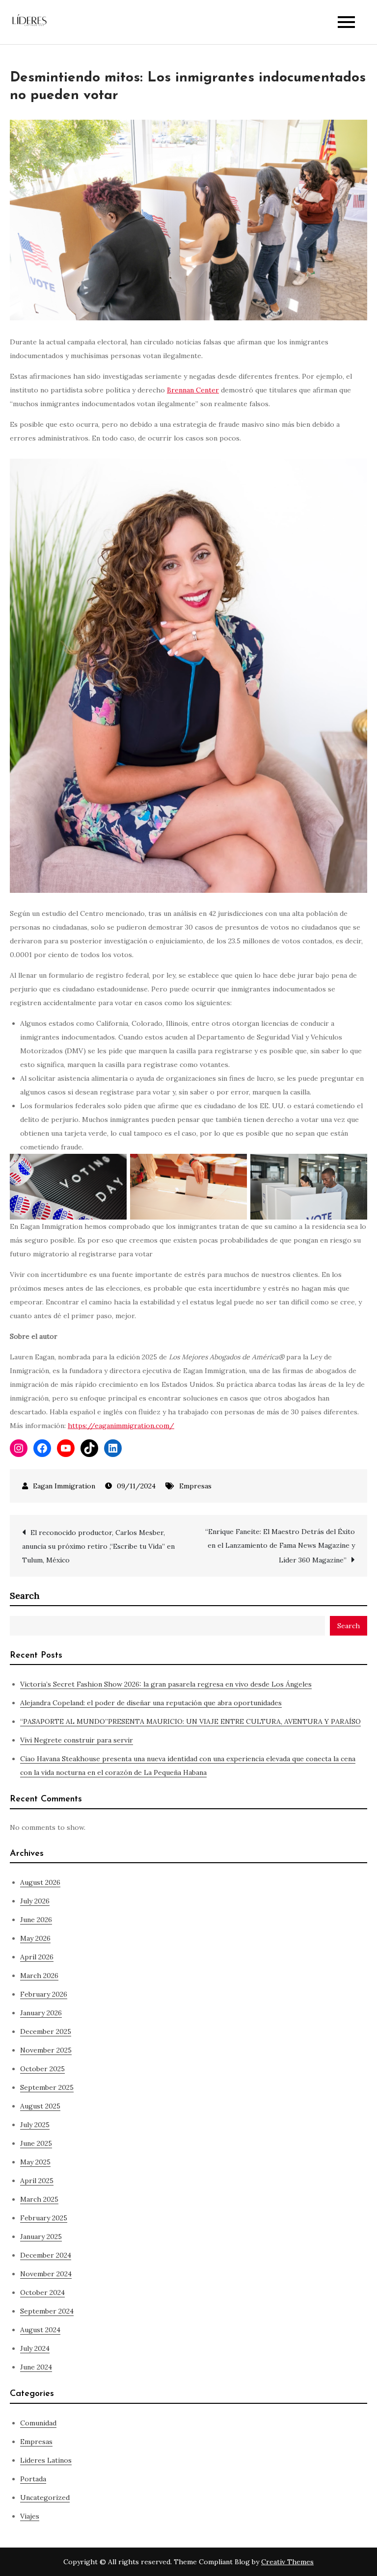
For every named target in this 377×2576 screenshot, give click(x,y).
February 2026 (44, 1994)
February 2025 (44, 2218)
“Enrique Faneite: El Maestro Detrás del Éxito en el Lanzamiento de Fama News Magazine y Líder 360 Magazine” (280, 1546)
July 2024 (35, 2348)
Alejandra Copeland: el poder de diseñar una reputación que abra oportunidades (151, 1703)
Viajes (30, 2516)
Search (25, 1596)
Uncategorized (45, 2498)
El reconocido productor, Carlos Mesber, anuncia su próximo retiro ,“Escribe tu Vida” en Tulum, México (98, 1546)
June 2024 (36, 2367)
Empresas (195, 1486)
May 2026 (35, 1938)
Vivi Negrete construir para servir (77, 1740)
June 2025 (36, 2143)
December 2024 (46, 2255)
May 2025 (35, 2162)
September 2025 (47, 2087)
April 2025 (37, 2181)
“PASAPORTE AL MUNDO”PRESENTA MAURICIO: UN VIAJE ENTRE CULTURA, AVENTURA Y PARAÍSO (190, 1721)
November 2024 (46, 2274)
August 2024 (40, 2330)
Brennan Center (193, 390)
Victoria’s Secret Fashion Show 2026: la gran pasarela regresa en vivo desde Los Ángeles (166, 1684)
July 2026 (35, 1901)
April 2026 (37, 1957)
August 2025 (40, 2106)
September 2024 (47, 2311)
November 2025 (46, 2050)
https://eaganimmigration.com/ (121, 1426)
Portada (33, 2479)
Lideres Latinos (46, 2460)
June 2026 (36, 1920)
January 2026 (41, 2013)
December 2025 (46, 2031)
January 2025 (41, 2237)
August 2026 (40, 1882)
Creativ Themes (287, 2562)
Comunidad (38, 2423)
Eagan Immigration (64, 1486)
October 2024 (42, 2292)
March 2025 (39, 2199)
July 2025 (35, 2125)
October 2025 (42, 2069)
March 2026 (39, 1976)
